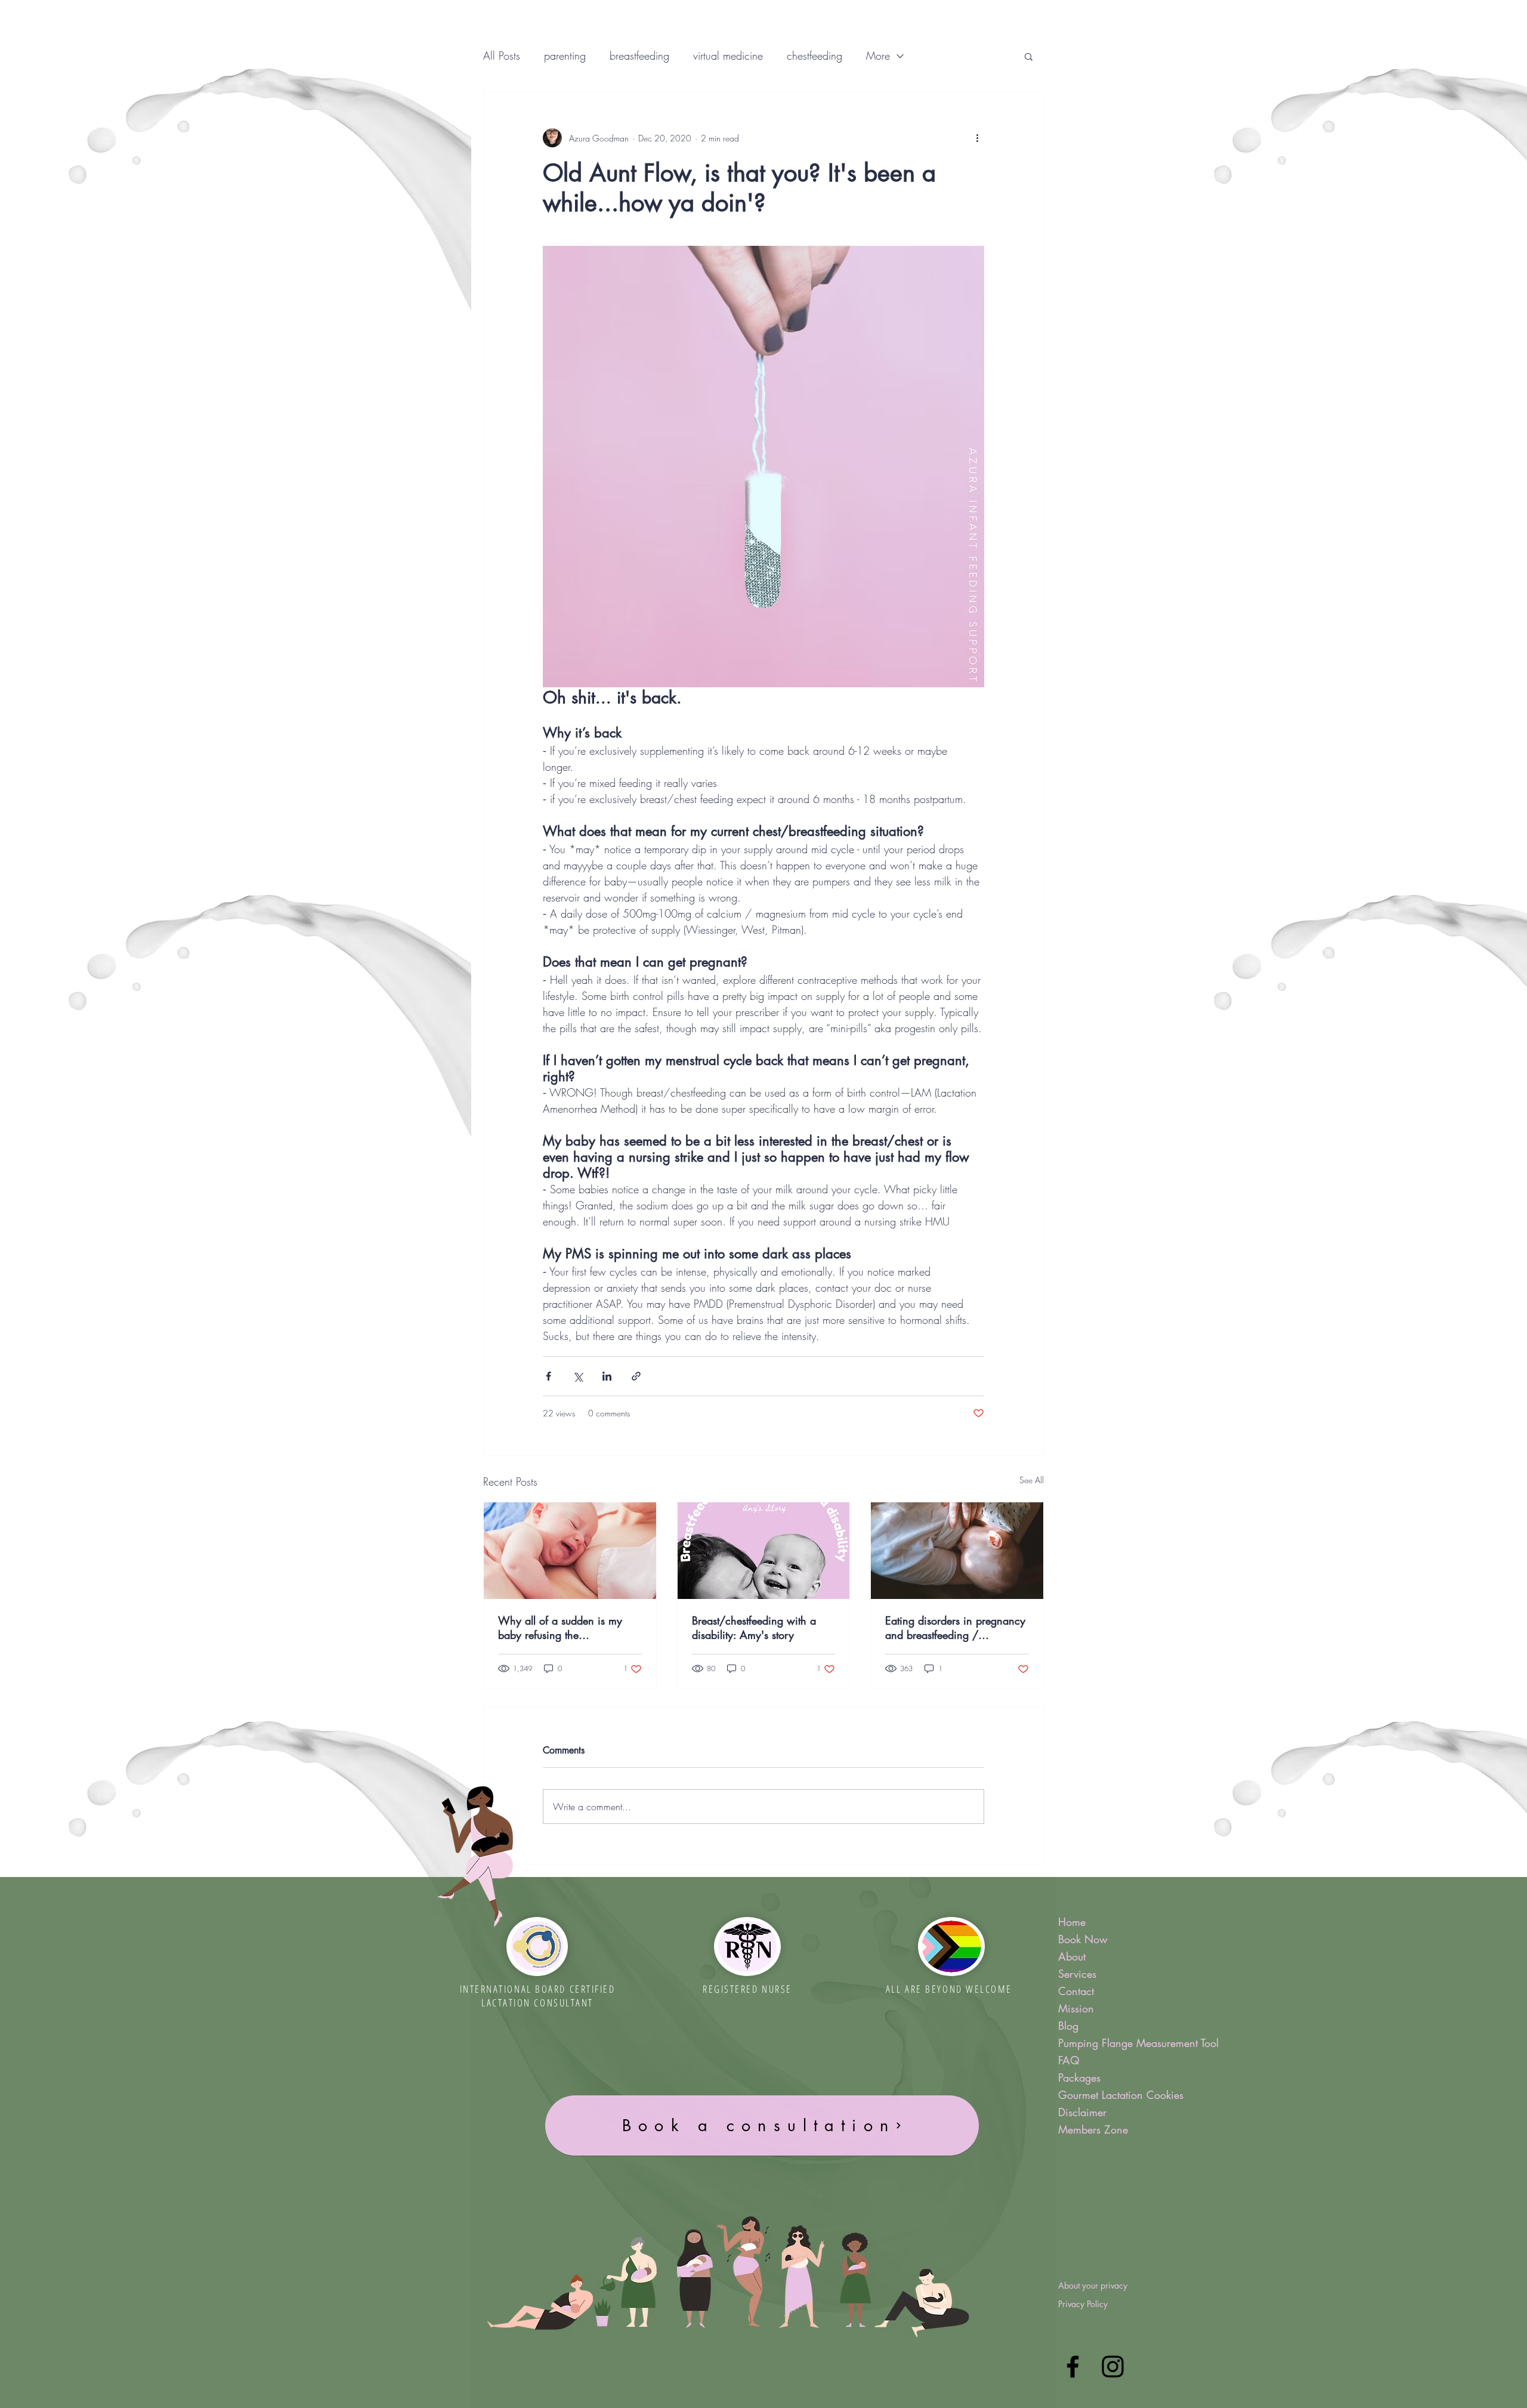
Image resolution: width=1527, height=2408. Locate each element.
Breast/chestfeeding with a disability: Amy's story (754, 1628)
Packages (1079, 2077)
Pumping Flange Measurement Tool (1126, 2043)
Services (1077, 1974)
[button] (1029, 56)
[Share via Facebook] (548, 1376)
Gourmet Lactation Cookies (1121, 2095)
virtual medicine (728, 55)
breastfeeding (639, 55)
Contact (1076, 1991)
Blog (1068, 2026)
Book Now (1083, 1939)
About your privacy (1093, 2285)
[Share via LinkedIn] (607, 1376)
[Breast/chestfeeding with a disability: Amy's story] (764, 1551)
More (878, 55)
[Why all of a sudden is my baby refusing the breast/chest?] (570, 1551)
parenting (565, 55)
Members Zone (1093, 2129)
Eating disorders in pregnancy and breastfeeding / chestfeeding (955, 1628)
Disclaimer (1082, 2112)
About (1072, 1956)
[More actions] (977, 138)
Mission (1076, 2008)
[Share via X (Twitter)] (578, 1376)
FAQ (1069, 2060)
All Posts (502, 55)
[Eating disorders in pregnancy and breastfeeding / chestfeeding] (957, 1551)
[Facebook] (1073, 2367)
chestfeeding (814, 55)
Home (1072, 1922)
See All (1032, 1480)
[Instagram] (1113, 2367)
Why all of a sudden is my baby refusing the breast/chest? (560, 1628)
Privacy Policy (1083, 2304)
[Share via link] (636, 1376)
